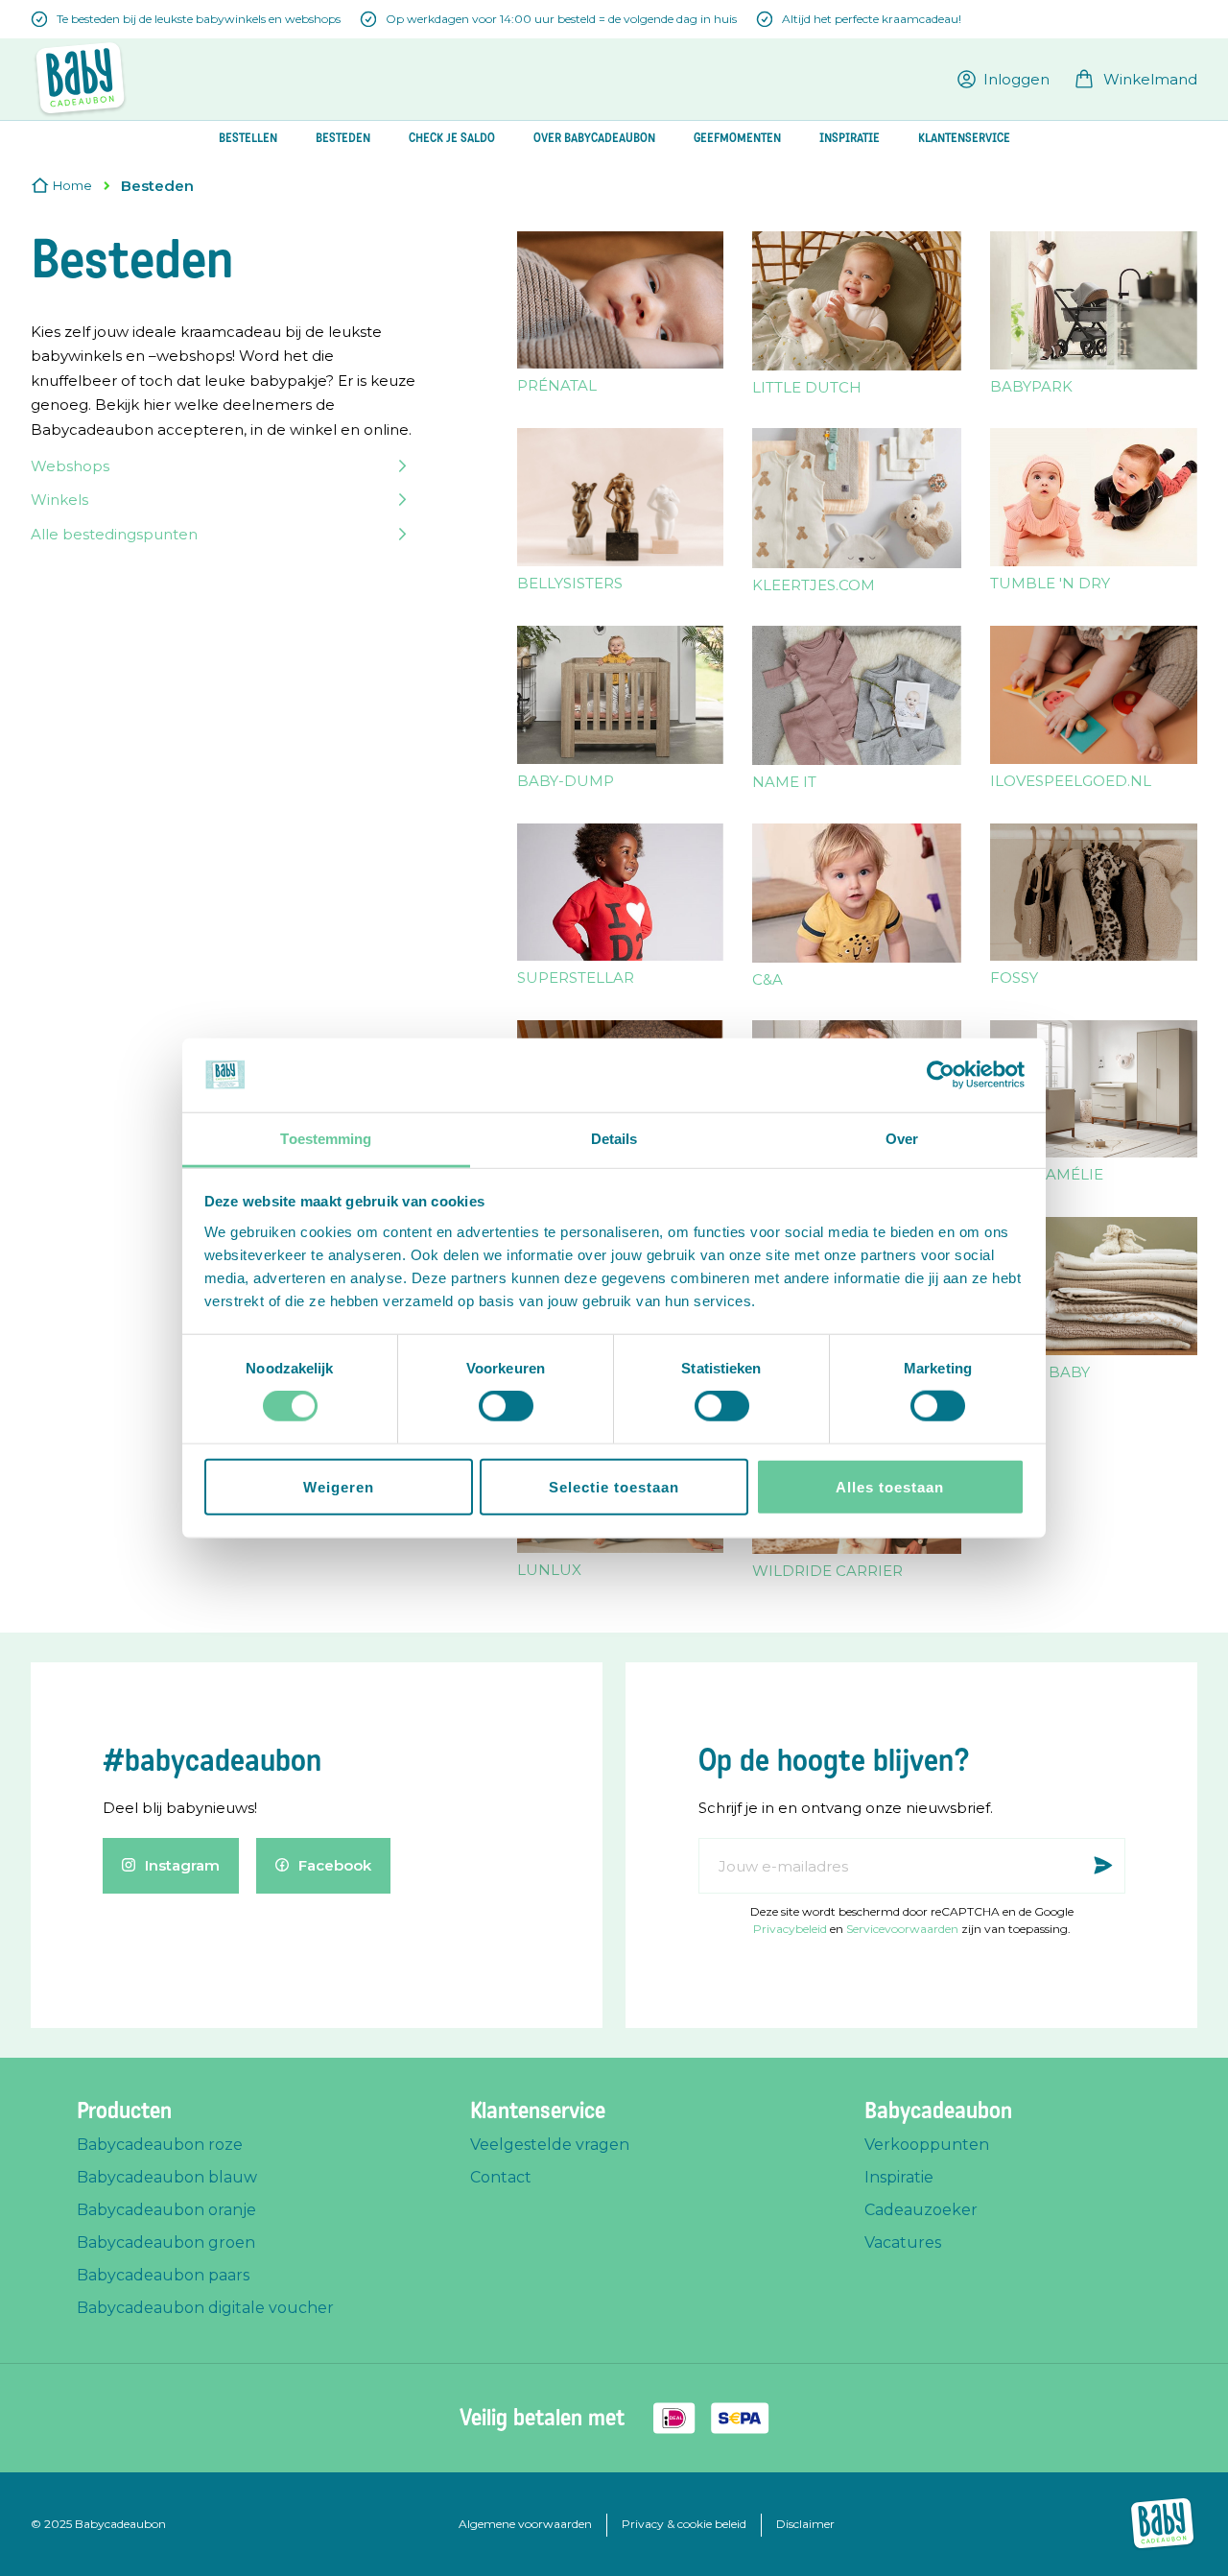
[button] (1004, 79)
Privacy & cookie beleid (684, 2524)
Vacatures (903, 2242)
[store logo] (80, 79)
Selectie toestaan (614, 1486)
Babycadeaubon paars (163, 2275)
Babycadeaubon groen (166, 2242)
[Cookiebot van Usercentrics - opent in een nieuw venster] (941, 1075)
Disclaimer (805, 2524)
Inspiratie (899, 2177)
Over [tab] (902, 1139)
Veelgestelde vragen (550, 2145)
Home (72, 185)
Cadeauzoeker (921, 2210)
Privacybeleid (790, 1929)
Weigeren (339, 1486)
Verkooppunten (927, 2145)
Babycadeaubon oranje (166, 2210)
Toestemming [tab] (326, 1139)
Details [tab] (614, 1139)
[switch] (506, 1408)
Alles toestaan (890, 1486)
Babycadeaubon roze (160, 2145)
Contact (501, 2177)
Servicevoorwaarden (902, 1929)
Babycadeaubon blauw (167, 2177)
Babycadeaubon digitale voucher (205, 2308)
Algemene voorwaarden (525, 2524)
